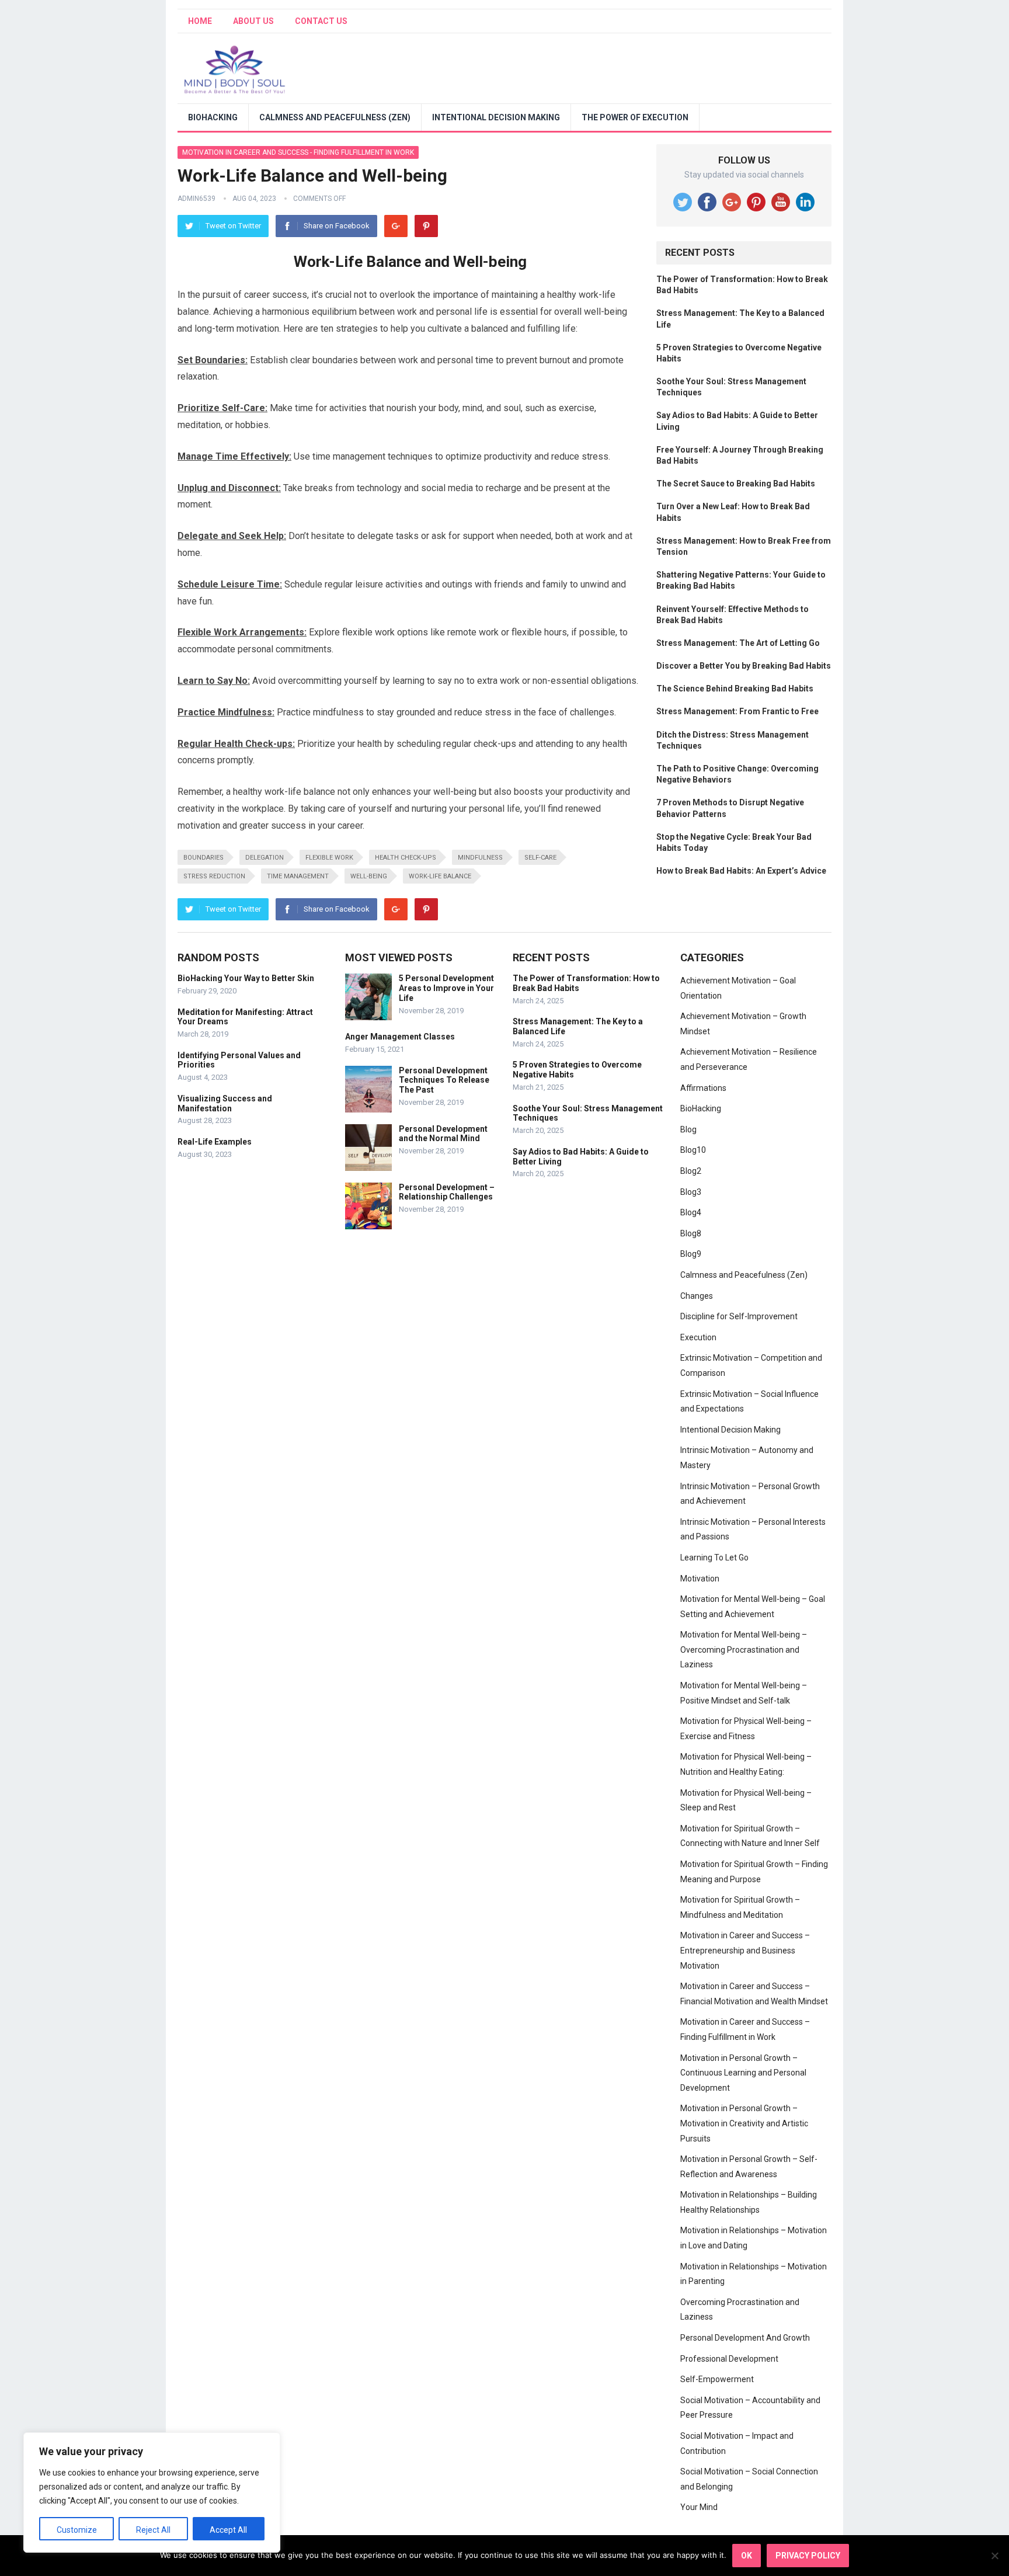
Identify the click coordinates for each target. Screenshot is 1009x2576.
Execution (698, 1337)
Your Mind (699, 2507)
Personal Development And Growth (745, 2338)
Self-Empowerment (717, 2379)
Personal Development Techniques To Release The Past (444, 1080)
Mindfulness (480, 858)
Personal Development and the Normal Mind (443, 1134)
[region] (152, 2492)
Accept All (228, 2530)
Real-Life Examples (215, 1142)
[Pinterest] (426, 226)
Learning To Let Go (714, 1558)
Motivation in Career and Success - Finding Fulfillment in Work (298, 152)
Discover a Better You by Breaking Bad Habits (744, 666)
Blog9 (691, 1254)
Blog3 (691, 1192)
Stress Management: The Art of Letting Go (738, 643)
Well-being (369, 876)
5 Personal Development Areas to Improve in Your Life (446, 988)
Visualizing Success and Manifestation (225, 1103)
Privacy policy (808, 2556)
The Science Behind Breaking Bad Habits (735, 689)
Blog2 (691, 1171)
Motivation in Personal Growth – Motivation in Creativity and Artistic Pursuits (744, 2123)
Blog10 (693, 1150)
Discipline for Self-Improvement (739, 1316)
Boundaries (203, 858)
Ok (747, 2556)
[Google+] (396, 226)
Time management (298, 876)
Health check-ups (406, 858)
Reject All (153, 2530)
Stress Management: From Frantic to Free (737, 711)
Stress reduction (214, 876)
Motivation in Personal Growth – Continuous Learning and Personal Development (743, 2073)
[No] (994, 2556)
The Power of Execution (635, 117)
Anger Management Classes (400, 1037)
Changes (697, 1296)
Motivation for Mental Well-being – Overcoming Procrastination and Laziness (744, 1649)
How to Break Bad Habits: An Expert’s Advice (741, 871)
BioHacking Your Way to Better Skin (246, 978)
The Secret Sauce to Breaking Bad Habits (736, 484)
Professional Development (729, 2359)
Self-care (540, 858)
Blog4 (691, 1212)
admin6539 (196, 199)
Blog (688, 1129)
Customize (77, 2530)
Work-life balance (440, 876)
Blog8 (691, 1233)
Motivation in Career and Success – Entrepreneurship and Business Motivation (745, 1950)
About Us (253, 21)
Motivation (700, 1579)
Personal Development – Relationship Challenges (447, 1192)
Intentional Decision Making (496, 117)
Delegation (265, 858)
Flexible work (329, 858)
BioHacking (213, 117)
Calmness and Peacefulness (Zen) (335, 117)
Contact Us (321, 21)
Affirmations (703, 1088)
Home (200, 21)
